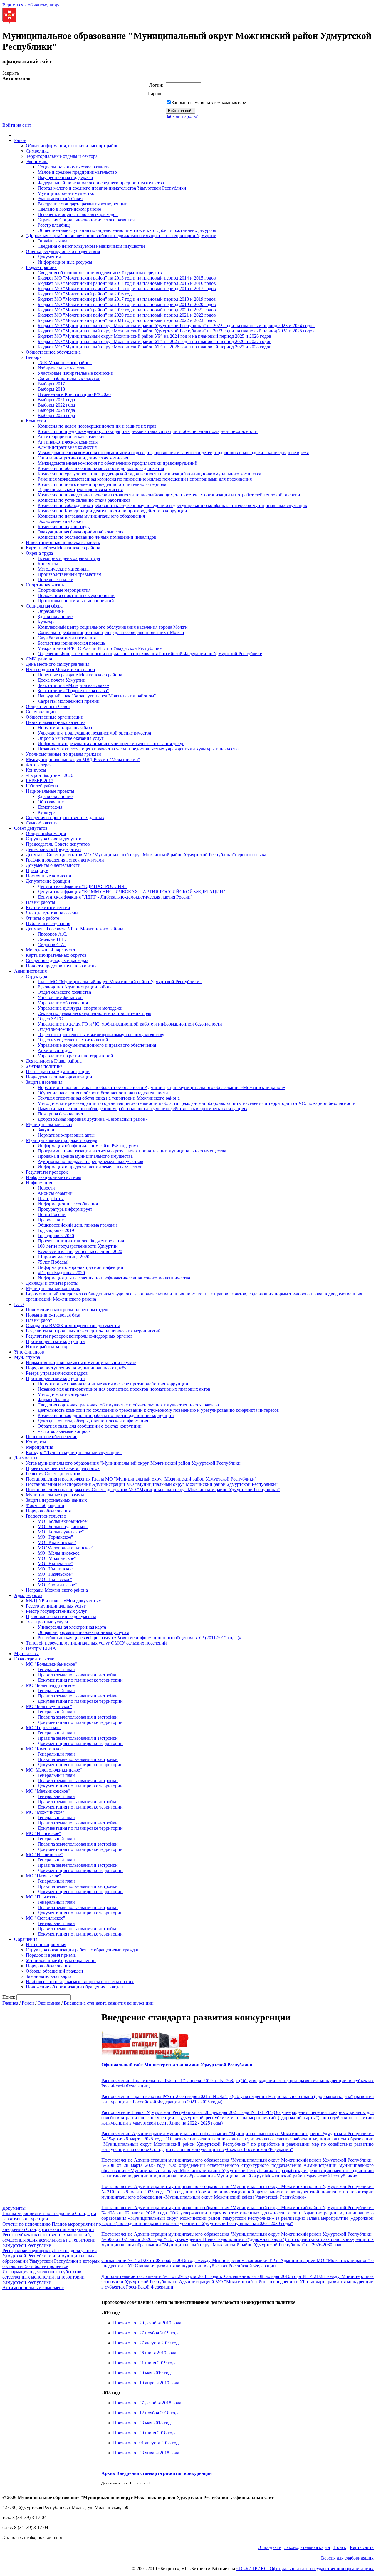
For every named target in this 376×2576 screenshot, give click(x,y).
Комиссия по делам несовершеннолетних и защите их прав (97, 426)
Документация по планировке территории (80, 1680)
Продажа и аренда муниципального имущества (85, 1156)
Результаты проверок (47, 1172)
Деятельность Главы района (54, 1061)
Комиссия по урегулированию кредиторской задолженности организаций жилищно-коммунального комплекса (149, 474)
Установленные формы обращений (61, 1960)
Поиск (340, 2547)
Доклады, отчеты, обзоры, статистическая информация (93, 1421)
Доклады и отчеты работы (52, 1283)
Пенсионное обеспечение (52, 1437)
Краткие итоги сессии (48, 908)
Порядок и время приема (51, 1955)
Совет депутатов (31, 828)
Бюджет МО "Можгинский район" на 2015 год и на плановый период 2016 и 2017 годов (127, 288)
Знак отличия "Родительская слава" (73, 691)
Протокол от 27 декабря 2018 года (147, 2403)
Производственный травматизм (69, 574)
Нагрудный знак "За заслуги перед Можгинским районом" (97, 696)
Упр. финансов (29, 1352)
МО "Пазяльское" (55, 1574)
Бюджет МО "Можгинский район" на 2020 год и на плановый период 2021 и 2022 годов (127, 315)
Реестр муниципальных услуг (56, 1606)
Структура (36, 976)
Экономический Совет (60, 199)
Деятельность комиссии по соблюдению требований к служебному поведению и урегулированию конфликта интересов (158, 1410)
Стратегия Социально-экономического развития (86, 220)
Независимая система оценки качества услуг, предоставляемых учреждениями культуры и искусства (139, 749)
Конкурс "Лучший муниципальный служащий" (74, 1452)
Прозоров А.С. (52, 934)
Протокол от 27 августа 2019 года (147, 2343)
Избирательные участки (62, 368)
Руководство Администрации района (75, 987)
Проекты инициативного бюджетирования (81, 1241)
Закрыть (11, 73)
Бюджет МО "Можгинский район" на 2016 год (85, 294)
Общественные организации (55, 717)
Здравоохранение (55, 617)
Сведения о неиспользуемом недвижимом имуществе (92, 246)
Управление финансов (60, 997)
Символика (37, 151)
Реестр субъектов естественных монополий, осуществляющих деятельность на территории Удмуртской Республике (49, 2240)
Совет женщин (41, 712)
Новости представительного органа (62, 966)
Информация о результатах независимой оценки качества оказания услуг (111, 743)
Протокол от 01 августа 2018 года (147, 2443)
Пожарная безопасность (62, 1114)
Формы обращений (45, 1505)
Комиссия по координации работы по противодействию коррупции (106, 1415)
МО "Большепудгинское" (63, 1527)
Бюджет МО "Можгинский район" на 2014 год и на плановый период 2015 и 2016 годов (127, 283)
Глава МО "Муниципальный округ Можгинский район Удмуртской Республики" (120, 982)
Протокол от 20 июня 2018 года (145, 2433)
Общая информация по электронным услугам (83, 1632)
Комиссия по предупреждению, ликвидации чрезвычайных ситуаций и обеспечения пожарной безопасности (148, 431)
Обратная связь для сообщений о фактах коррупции (90, 1426)
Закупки (46, 1130)
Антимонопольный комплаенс (33, 2288)
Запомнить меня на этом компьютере (209, 102)
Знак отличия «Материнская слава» (73, 685)
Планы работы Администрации (58, 1072)
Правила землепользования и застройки (78, 1675)
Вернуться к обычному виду (31, 5)
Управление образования (63, 1003)
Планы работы (41, 902)
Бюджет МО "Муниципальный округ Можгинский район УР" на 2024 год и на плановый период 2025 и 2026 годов (155, 336)
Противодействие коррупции (55, 1341)
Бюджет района (41, 267)
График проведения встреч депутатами (65, 860)
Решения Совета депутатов (53, 1474)
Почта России (52, 1214)
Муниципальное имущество (66, 193)
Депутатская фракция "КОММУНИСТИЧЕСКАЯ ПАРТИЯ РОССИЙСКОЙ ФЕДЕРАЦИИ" (131, 892)
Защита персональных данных (56, 1500)
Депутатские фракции (48, 881)
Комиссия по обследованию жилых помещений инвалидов (97, 537)
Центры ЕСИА (41, 1648)
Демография (50, 807)
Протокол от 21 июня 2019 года (145, 2363)
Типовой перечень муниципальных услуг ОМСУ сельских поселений (96, 1643)
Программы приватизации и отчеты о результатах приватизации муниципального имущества (132, 1151)
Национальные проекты (50, 791)
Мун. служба (27, 1357)
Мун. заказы (26, 1654)
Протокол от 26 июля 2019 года (145, 2353)
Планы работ (39, 1320)
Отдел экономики (55, 1029)
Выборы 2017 (51, 384)
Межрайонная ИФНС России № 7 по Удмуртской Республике (100, 648)
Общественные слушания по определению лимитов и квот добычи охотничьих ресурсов (127, 230)
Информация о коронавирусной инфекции (80, 1267)
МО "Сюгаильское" (57, 1585)
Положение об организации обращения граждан (74, 1987)
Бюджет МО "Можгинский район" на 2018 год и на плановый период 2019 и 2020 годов (127, 304)
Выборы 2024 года (56, 410)
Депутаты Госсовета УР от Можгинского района (75, 929)
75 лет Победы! (53, 1262)
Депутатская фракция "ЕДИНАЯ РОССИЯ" (82, 886)
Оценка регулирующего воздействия (63, 251)
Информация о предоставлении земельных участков (90, 1167)
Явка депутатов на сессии (52, 913)
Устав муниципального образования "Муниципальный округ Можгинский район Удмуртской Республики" (134, 1463)
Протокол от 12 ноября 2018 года (146, 2413)
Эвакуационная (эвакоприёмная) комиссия (80, 532)
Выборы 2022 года (56, 405)
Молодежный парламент (51, 950)
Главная (10, 2003)
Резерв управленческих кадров (57, 1373)
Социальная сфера (44, 606)
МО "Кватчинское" (57, 1542)
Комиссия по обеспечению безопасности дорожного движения (101, 468)
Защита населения (44, 1082)
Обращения (26, 1939)
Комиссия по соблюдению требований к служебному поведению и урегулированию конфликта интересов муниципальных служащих (172, 505)
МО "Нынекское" (55, 1564)
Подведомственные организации (59, 1077)
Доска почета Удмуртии (62, 680)
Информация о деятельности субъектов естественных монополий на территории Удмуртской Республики (43, 2277)
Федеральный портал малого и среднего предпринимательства (101, 183)
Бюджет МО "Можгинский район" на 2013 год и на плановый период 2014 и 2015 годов (127, 278)
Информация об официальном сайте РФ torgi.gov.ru (89, 1146)
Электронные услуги (47, 1622)
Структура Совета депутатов (55, 839)
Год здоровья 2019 (56, 1230)
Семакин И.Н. (52, 939)
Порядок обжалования (48, 1511)
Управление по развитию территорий (75, 1056)
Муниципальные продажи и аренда (62, 1140)
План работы (51, 1198)
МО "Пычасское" (55, 1579)
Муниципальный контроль (53, 1288)
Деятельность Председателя (54, 849)
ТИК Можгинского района (65, 363)
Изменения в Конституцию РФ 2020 (74, 394)
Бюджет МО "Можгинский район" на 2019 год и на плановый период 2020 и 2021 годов (127, 310)
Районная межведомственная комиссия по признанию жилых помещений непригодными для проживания (145, 479)
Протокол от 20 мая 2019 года (143, 2373)
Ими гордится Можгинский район (61, 669)
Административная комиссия (67, 447)
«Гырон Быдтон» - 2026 (49, 775)
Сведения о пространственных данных (65, 818)
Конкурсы (48, 564)
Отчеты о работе (42, 918)
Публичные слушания (48, 923)
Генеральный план (56, 1669)
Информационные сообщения (68, 1204)
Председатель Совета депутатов (58, 844)
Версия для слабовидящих (347, 2558)
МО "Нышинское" (56, 1569)
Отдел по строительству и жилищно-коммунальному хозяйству (101, 1034)
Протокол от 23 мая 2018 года (143, 2423)
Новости (46, 1188)
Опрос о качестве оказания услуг (71, 738)
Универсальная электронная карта (72, 1627)
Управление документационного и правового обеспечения (97, 1045)
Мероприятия (40, 1447)
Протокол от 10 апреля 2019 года (146, 2383)
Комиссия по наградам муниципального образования (91, 516)
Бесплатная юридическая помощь (71, 643)
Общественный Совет (48, 706)
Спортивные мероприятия (64, 590)
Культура (47, 622)
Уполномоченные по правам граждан (63, 754)
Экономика (37, 162)
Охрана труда (39, 553)
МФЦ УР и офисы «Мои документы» (63, 1601)
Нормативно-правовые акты (66, 1135)
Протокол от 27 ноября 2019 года (146, 2333)
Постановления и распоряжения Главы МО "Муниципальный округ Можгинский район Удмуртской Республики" (141, 1479)
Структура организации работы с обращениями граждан (83, 1950)
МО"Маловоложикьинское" (66, 1548)
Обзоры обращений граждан (54, 1971)
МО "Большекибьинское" (63, 1521)
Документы (49, 257)
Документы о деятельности (53, 865)
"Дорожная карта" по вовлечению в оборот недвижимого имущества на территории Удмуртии (121, 236)
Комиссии (36, 421)
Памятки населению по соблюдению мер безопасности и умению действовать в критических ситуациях (142, 1109)
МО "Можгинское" (57, 1558)
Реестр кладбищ (54, 225)
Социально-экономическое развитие (74, 167)
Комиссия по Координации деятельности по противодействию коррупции (112, 511)
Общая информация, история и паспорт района (73, 146)
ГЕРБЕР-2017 (40, 781)
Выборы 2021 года (56, 400)
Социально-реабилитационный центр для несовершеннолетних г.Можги (111, 632)
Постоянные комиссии (49, 876)
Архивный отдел (55, 1050)
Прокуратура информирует (65, 1209)
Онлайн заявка (52, 241)
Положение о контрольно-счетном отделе (68, 1310)
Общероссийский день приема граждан (77, 1225)
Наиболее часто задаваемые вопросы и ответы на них (80, 1982)
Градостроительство (46, 1516)
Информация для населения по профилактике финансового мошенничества (114, 1278)
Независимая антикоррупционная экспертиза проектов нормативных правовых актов (124, 1389)
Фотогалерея (39, 765)
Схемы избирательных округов (69, 378)
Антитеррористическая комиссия (71, 437)
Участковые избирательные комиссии (75, 373)
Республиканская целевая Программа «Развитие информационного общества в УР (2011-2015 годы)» (140, 1638)
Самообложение (42, 823)
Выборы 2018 (51, 389)
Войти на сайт (17, 125)
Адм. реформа (28, 1595)
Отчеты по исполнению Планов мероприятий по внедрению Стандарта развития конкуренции (52, 2227)
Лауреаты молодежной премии (69, 701)
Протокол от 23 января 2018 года (146, 2453)
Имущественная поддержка (65, 177)
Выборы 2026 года (56, 415)
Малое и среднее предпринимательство (77, 172)
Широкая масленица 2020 (63, 1257)
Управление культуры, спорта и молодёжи (80, 1008)
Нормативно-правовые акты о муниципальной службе (81, 1363)
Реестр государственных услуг (57, 1611)
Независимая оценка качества (56, 722)
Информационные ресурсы (65, 262)
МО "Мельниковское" (60, 1553)
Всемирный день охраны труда (69, 558)
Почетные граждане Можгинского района (80, 675)
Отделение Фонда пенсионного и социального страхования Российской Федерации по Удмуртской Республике (150, 654)
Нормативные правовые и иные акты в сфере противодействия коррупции (113, 1384)
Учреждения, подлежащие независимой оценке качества (94, 733)
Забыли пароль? (182, 116)
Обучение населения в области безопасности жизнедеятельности (103, 1093)
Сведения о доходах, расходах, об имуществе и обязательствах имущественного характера (128, 1405)
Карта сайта (362, 2547)
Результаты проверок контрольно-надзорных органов (79, 1336)
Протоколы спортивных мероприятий (76, 601)
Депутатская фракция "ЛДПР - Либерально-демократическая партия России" (115, 897)
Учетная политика (44, 1066)
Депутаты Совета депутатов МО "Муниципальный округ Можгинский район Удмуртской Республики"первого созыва (146, 855)
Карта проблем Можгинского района (63, 548)
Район (20, 140)
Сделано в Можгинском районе (69, 209)
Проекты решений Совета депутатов (63, 1468)
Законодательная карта (49, 1976)
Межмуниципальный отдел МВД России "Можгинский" (83, 759)
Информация (39, 1183)
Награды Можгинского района (57, 1590)
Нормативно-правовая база (65, 728)
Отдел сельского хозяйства (64, 992)
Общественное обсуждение (53, 352)
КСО (19, 1304)
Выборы (34, 357)
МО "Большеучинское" (61, 1532)
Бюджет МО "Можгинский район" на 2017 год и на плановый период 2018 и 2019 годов (127, 299)
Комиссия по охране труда (64, 527)
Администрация (30, 971)
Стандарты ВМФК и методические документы (73, 1325)
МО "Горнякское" (55, 1537)
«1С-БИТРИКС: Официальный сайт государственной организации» (305, 2569)
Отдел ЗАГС (50, 1019)
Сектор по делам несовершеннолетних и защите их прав (94, 1013)
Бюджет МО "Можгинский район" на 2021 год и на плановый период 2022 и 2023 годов (127, 320)
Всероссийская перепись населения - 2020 (80, 1251)
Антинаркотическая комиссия (68, 442)
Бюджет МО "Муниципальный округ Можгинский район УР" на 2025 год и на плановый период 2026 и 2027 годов (155, 341)
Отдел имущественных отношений (73, 1040)
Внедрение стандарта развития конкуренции (83, 204)
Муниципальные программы (55, 1495)
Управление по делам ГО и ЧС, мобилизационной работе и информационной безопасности (130, 1024)
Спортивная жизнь (45, 585)
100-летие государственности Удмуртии (78, 1246)
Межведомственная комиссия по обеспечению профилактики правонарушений (117, 463)
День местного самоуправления (58, 664)
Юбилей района (42, 786)
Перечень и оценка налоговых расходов (78, 214)
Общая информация (46, 833)
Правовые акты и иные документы (61, 1616)
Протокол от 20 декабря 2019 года (147, 2323)
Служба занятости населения (67, 638)
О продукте (269, 2547)
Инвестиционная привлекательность (63, 542)
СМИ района (39, 659)
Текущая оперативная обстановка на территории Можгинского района (109, 1098)
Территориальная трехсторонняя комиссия (80, 490)
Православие (51, 1220)
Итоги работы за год (46, 1347)
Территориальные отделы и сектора (62, 156)
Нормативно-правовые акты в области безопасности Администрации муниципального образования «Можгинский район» (161, 1087)
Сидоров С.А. (52, 945)
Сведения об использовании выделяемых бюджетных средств (100, 273)
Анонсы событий (55, 1193)
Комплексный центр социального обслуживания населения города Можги (113, 627)
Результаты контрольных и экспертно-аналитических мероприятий (93, 1331)
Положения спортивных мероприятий (76, 595)
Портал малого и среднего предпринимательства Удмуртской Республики (112, 188)
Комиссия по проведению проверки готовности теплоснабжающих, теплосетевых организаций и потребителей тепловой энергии (169, 495)
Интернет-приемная (46, 1944)
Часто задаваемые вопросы (65, 1431)
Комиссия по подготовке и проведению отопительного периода (102, 484)
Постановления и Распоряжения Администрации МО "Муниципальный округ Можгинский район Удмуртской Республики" (152, 1484)
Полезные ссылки (56, 579)
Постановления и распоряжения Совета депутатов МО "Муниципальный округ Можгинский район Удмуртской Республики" (153, 1489)
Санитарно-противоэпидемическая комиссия (83, 458)
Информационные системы (53, 1177)
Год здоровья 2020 (56, 1236)
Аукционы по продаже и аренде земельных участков (90, 1161)
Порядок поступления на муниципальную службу (76, 1368)
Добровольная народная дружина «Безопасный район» (93, 1119)
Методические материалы (64, 569)
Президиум (37, 870)
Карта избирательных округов (56, 955)
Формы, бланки (53, 1400)
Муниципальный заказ (49, 1124)
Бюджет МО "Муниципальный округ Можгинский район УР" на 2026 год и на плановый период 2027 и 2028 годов (155, 347)
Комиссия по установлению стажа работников (84, 500)
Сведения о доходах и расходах (57, 960)
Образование (51, 611)
